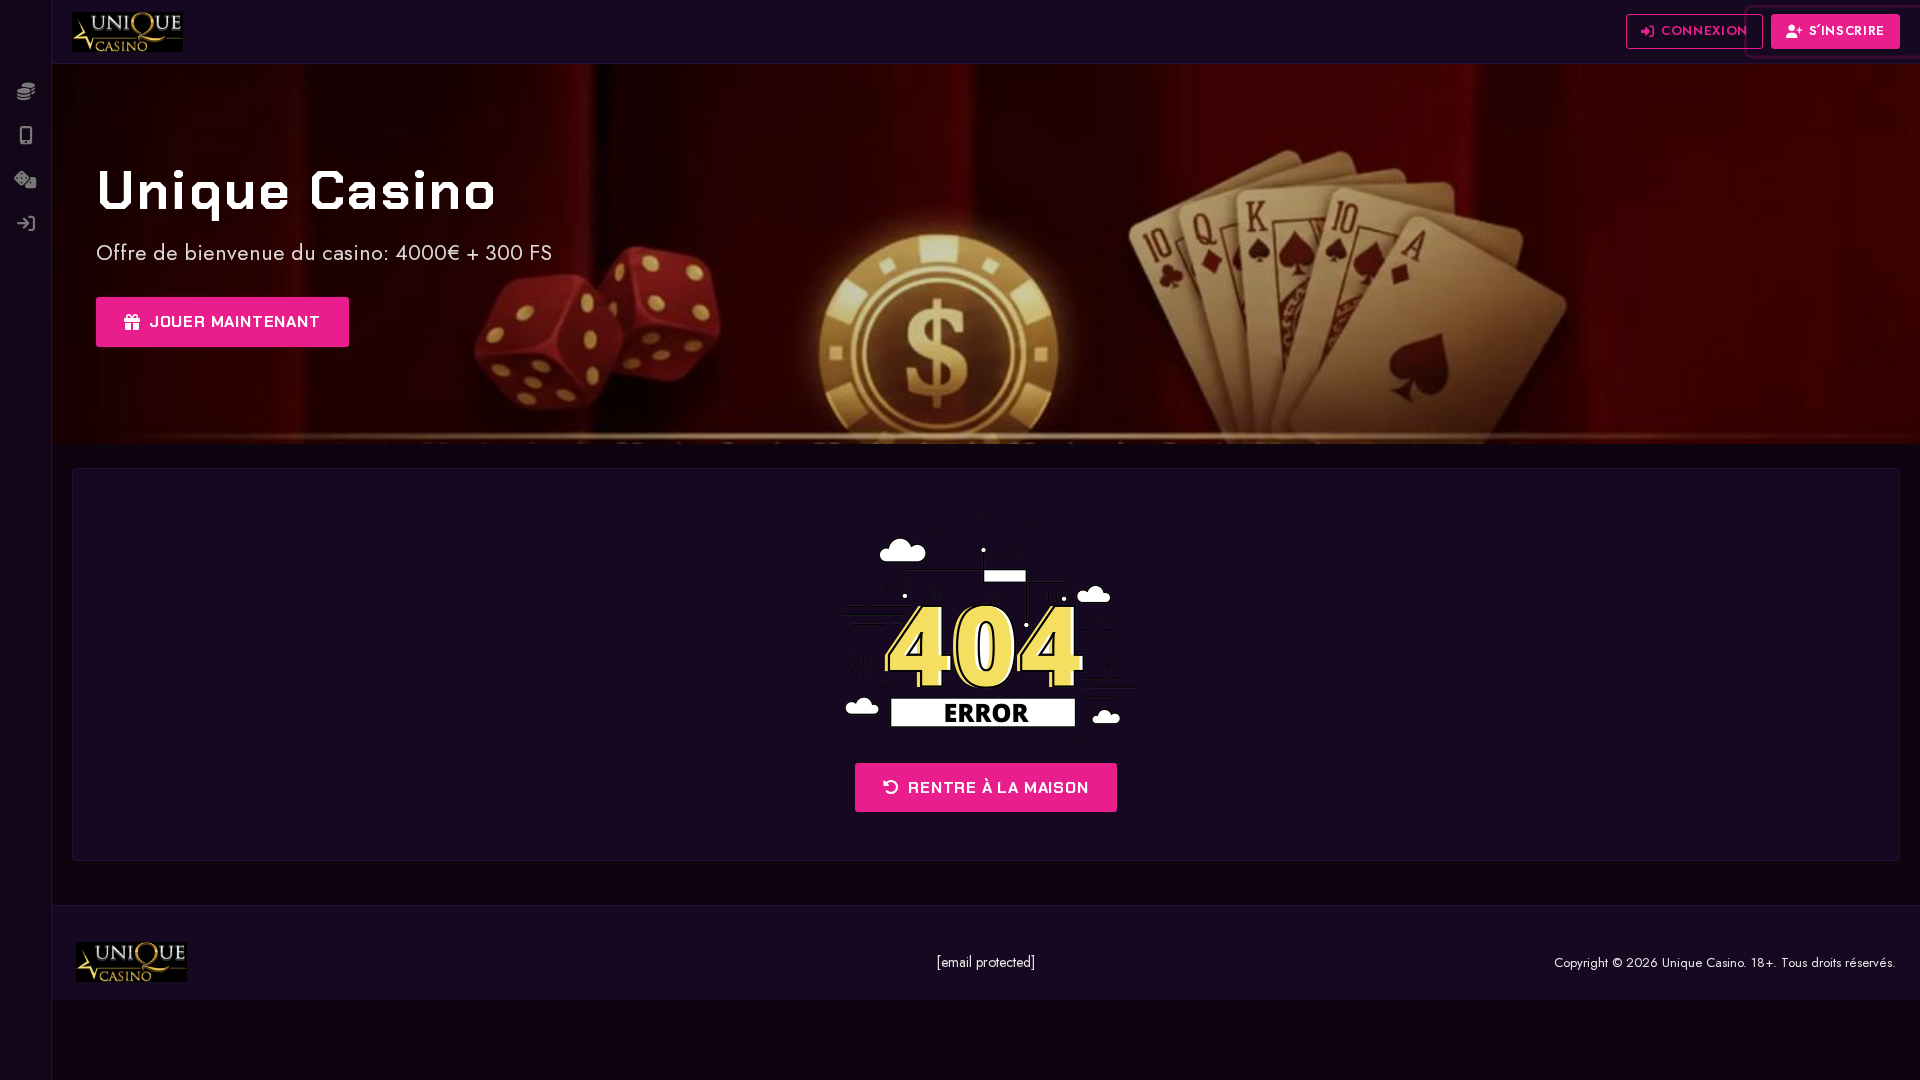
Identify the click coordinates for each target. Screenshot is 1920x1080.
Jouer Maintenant (235, 321)
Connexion (1704, 30)
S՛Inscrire (1847, 30)
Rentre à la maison (998, 787)
